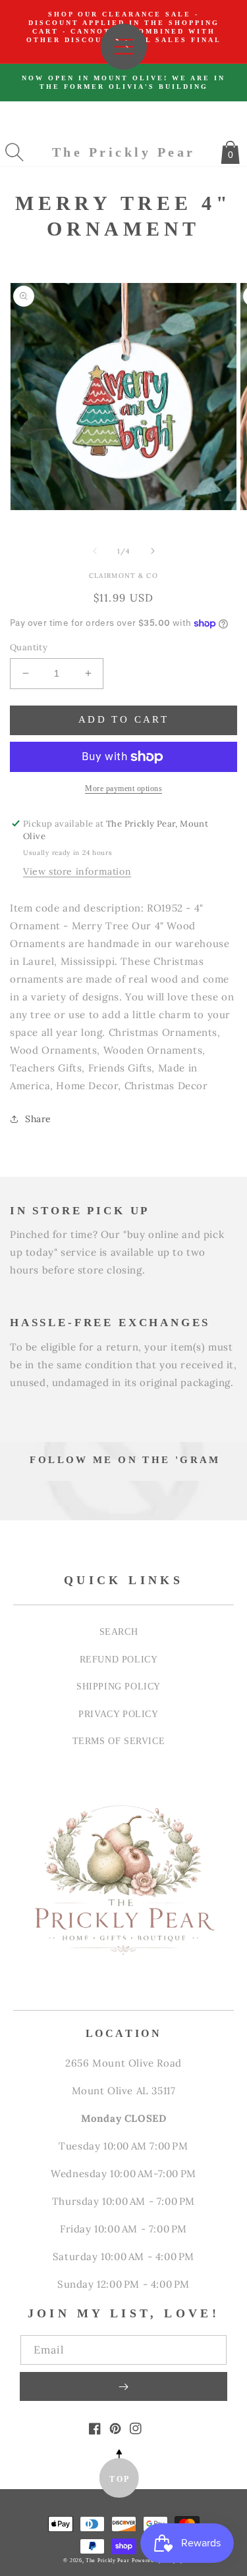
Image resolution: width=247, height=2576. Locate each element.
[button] (14, 152)
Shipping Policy (119, 1686)
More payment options (123, 788)
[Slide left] (95, 551)
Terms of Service (119, 1741)
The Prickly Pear (107, 2561)
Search (119, 1632)
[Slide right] (153, 551)
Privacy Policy (118, 1714)
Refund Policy (119, 1659)
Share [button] (38, 1119)
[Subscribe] (123, 2386)
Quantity (29, 647)
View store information (77, 871)
